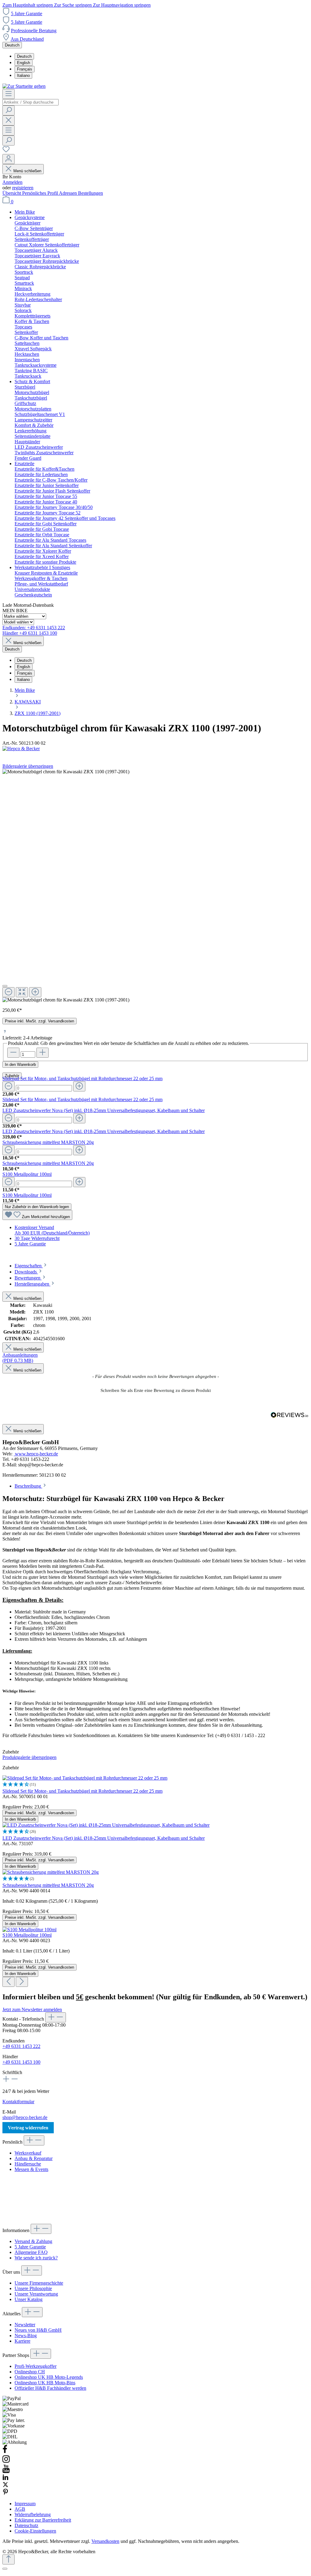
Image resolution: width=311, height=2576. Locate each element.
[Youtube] (6, 2471)
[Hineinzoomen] (35, 992)
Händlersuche (28, 2164)
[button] (155, 1390)
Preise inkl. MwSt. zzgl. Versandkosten (39, 1021)
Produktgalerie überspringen (29, 1757)
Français (25, 69)
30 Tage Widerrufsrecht (37, 1238)
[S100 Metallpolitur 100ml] (29, 1930)
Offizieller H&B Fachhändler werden (50, 2388)
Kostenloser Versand (34, 1227)
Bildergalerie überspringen (28, 766)
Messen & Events (31, 2169)
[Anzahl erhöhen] (43, 1053)
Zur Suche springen (73, 5)
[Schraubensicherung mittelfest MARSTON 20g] (51, 1872)
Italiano (23, 76)
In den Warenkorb (20, 1065)
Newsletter (25, 2325)
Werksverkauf (28, 2153)
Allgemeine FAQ (31, 2252)
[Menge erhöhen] (79, 1086)
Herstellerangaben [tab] (32, 1284)
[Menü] (9, 94)
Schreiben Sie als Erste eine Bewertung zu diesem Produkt (156, 1390)
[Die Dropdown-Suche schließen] (9, 120)
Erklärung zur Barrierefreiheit (43, 2520)
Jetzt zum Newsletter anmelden (32, 2009)
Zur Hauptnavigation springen (122, 5)
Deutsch (24, 56)
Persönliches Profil (41, 193)
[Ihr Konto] (9, 159)
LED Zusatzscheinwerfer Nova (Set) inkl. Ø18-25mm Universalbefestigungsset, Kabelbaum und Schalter (104, 1110)
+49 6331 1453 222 (21, 2046)
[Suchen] (9, 110)
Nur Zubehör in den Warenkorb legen (37, 1207)
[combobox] (31, 102)
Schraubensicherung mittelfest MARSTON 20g (48, 1142)
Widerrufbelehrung (33, 2514)
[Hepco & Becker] (155, 749)
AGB (20, 2509)
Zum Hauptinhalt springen (28, 5)
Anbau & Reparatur (34, 2158)
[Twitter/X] (5, 2486)
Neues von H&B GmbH (38, 2330)
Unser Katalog (29, 2299)
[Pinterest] (5, 2493)
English (24, 63)
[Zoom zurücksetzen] (22, 992)
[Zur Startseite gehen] (24, 86)
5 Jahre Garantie (27, 14)
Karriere (22, 2341)
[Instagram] (6, 2462)
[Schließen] (5, 986)
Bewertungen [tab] (28, 1278)
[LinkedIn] (5, 2479)
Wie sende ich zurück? (36, 2258)
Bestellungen (91, 193)
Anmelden (12, 182)
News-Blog (26, 2336)
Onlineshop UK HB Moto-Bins (45, 2383)
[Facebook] (5, 2452)
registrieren (23, 188)
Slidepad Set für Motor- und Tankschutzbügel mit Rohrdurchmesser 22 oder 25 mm (82, 1078)
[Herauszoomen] (9, 992)
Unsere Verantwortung (36, 2294)
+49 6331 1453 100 (21, 2062)
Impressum (25, 2504)
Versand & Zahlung (33, 2241)
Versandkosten (105, 2541)
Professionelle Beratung (34, 31)
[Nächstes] (22, 1982)
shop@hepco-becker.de (25, 2117)
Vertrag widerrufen (28, 2128)
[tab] (31, 1266)
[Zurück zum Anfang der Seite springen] (9, 2559)
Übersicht (12, 193)
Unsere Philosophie (33, 2288)
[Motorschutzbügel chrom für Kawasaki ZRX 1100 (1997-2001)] (66, 1000)
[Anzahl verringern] (13, 1053)
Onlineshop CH (30, 2372)
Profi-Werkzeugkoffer (36, 2366)
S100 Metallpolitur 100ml (27, 1174)
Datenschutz (26, 2525)
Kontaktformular (18, 2102)
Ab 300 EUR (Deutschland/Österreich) (52, 1233)
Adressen (68, 193)
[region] (155, 886)
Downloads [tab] (26, 1272)
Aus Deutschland (27, 39)
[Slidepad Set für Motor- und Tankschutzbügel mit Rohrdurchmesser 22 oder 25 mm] (85, 1778)
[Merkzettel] (6, 151)
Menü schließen (27, 171)
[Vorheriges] (9, 1982)
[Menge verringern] (9, 1086)
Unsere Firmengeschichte (39, 2283)
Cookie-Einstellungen (35, 2531)
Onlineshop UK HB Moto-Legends (49, 2377)
